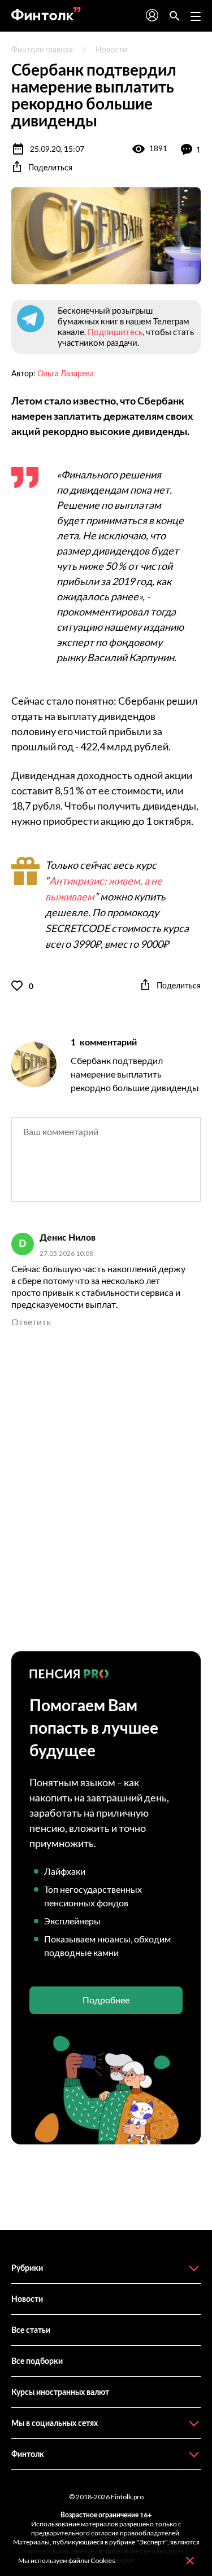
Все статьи (31, 2330)
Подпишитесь (115, 332)
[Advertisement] (106, 1490)
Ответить (31, 1322)
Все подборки (37, 2361)
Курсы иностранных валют (60, 2392)
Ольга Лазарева (66, 373)
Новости (111, 49)
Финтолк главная (42, 49)
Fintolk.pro (127, 2497)
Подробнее (106, 2000)
